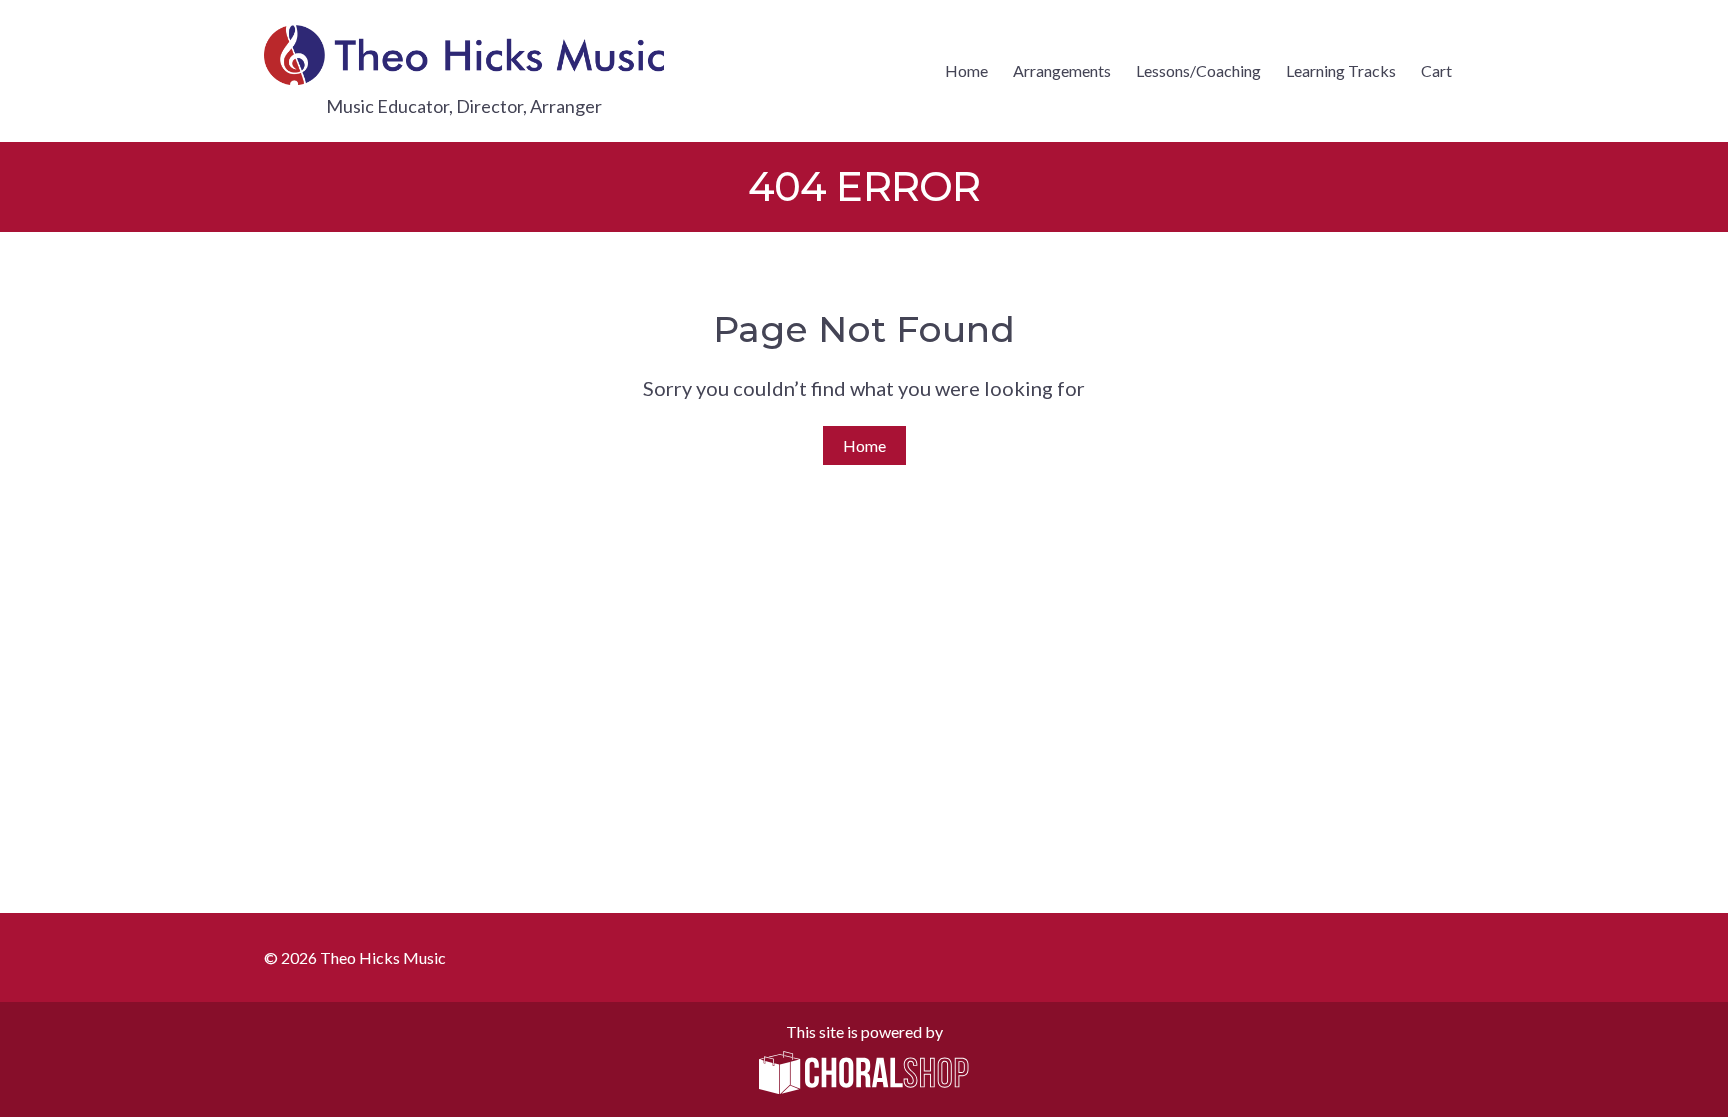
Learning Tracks (1341, 70)
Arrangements (1062, 70)
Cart (1436, 70)
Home (966, 70)
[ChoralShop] (864, 1074)
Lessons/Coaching (1198, 70)
